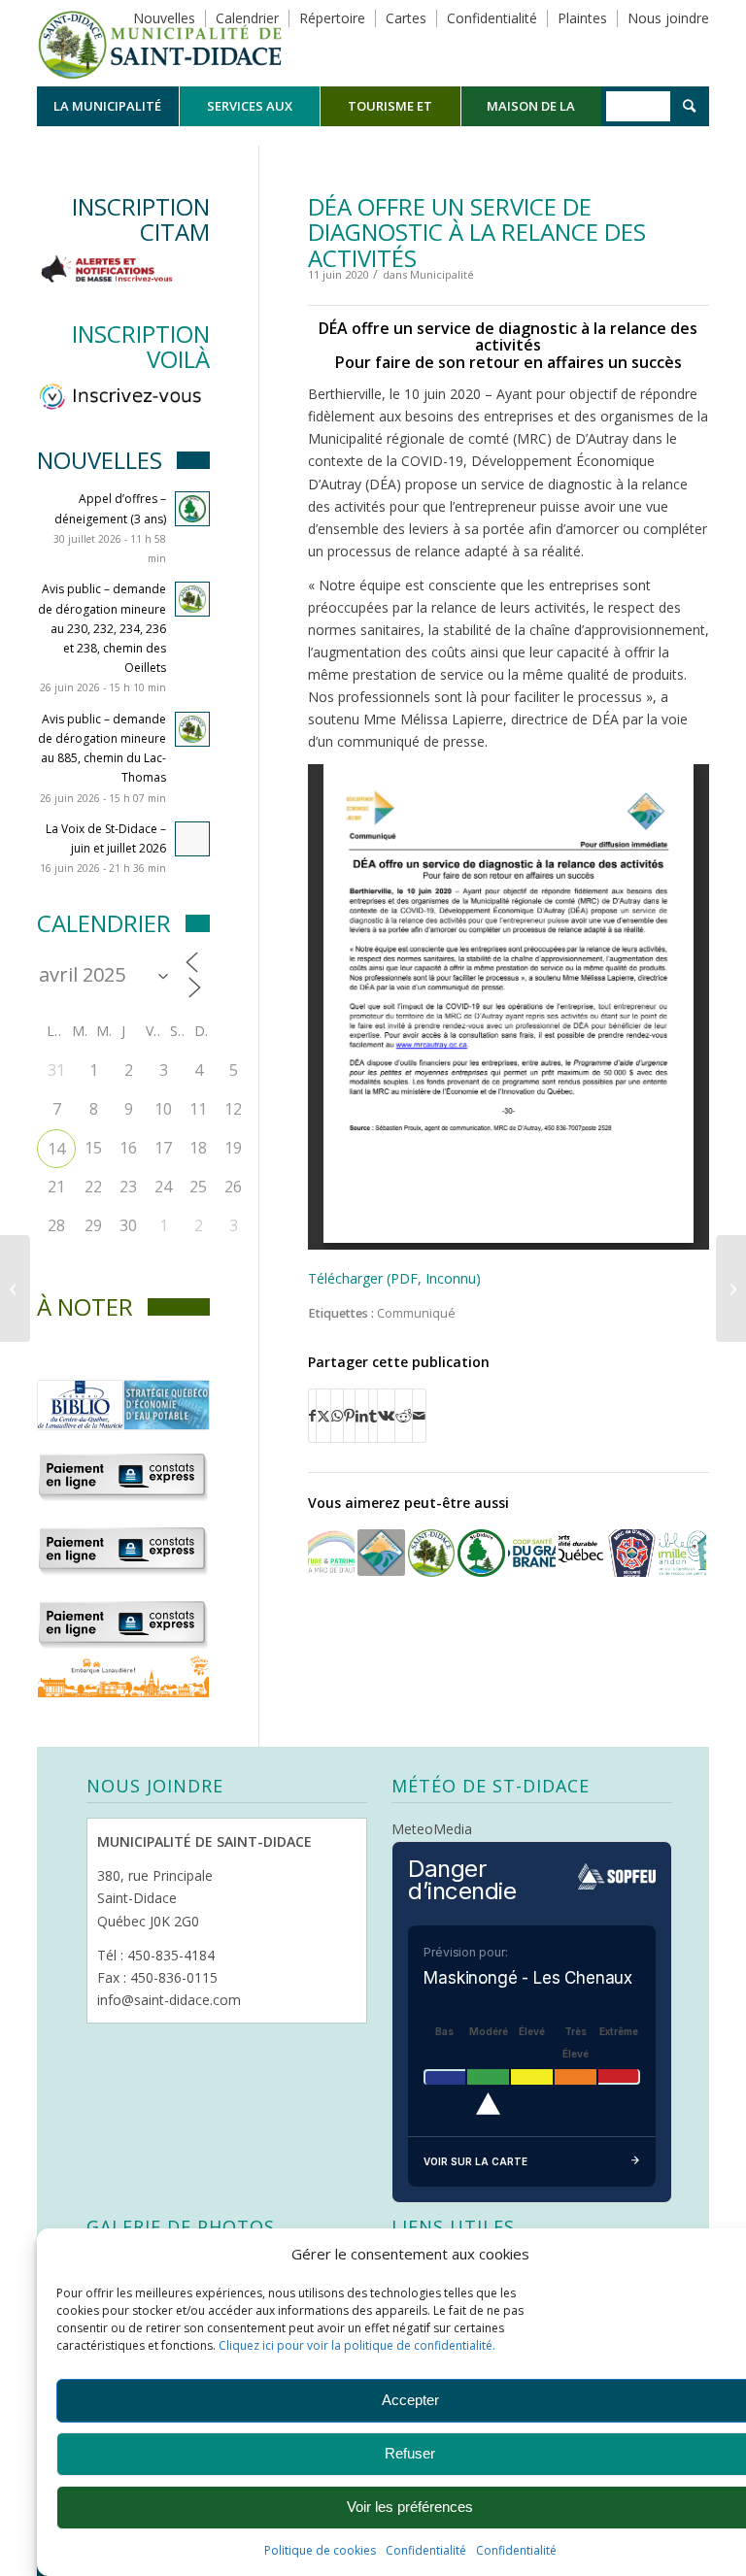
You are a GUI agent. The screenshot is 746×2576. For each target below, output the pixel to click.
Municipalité (442, 274)
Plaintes (582, 18)
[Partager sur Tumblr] (373, 1416)
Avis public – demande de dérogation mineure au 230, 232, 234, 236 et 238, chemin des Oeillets (102, 628)
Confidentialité (426, 2550)
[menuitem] (107, 106)
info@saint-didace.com (169, 2000)
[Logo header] (160, 43)
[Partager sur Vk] (386, 1416)
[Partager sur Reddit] (404, 1416)
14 (56, 1149)
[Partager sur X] (323, 1416)
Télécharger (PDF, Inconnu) (394, 1278)
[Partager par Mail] (419, 1416)
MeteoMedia (432, 1829)
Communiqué (416, 1313)
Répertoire (332, 18)
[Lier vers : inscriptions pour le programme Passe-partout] (481, 1553)
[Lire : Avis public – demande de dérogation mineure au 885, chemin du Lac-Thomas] (192, 729)
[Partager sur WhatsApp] (337, 1416)
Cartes (406, 18)
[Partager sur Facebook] (312, 1416)
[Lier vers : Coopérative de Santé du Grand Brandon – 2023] (532, 1553)
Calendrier (247, 18)
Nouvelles (164, 18)
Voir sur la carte (475, 2161)
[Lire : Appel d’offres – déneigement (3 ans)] (192, 509)
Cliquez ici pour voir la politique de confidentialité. (357, 2345)
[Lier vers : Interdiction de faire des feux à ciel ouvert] (632, 1553)
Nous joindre (668, 18)
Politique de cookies (320, 2550)
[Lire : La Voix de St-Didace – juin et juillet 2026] (192, 839)
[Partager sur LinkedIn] (362, 1416)
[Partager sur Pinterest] (349, 1416)
